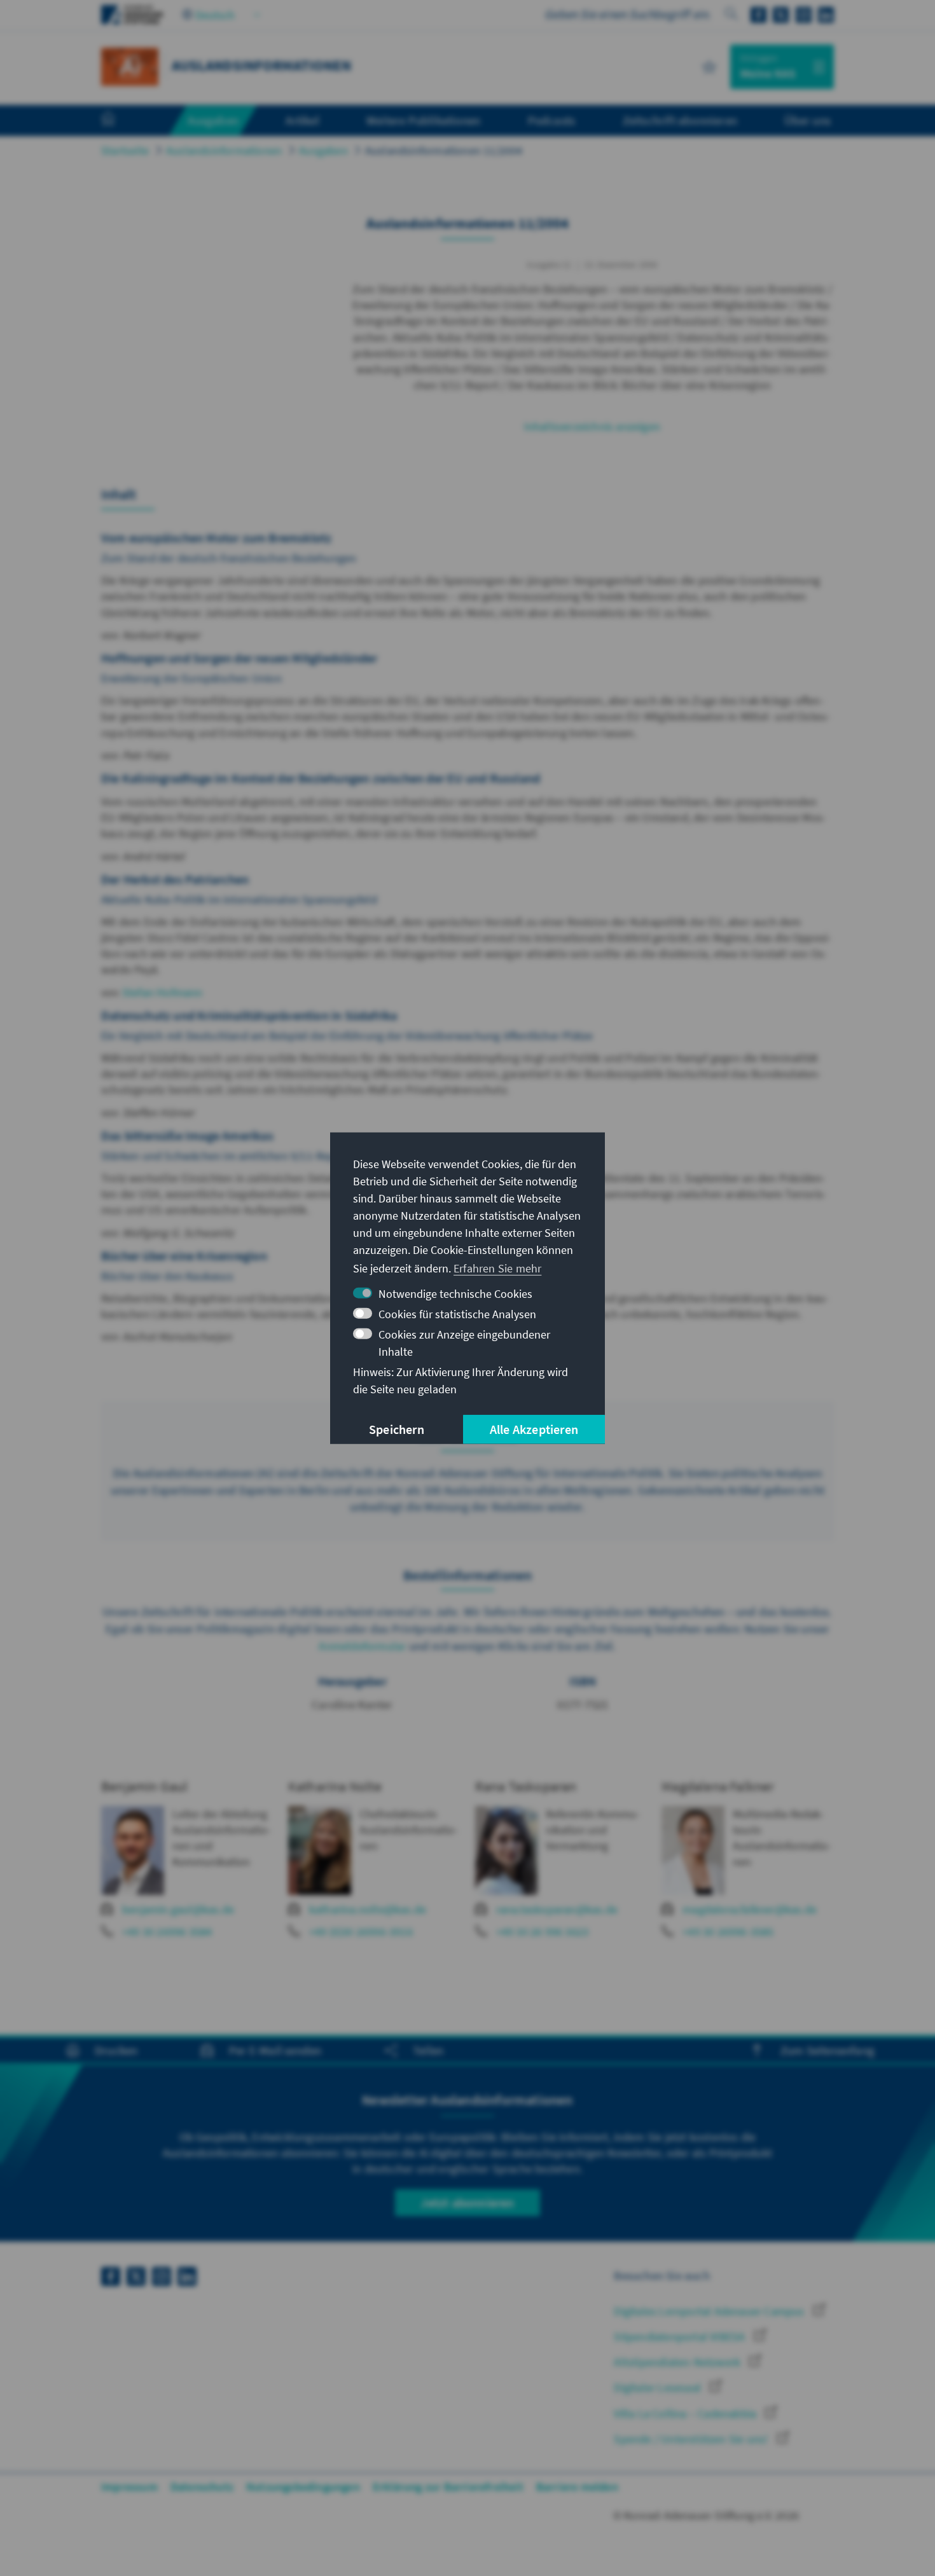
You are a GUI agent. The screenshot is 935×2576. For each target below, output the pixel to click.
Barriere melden (577, 2487)
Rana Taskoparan (526, 1786)
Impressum (129, 2487)
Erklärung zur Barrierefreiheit (448, 2487)
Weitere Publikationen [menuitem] (423, 120)
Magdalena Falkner (718, 1786)
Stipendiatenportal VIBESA (681, 2337)
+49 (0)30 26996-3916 (361, 1932)
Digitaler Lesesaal (659, 2387)
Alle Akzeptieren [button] (534, 1429)
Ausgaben (323, 150)
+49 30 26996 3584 (167, 1932)
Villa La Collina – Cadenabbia (686, 2414)
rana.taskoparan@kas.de (557, 1909)
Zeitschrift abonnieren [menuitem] (680, 120)
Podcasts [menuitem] (552, 120)
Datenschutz (202, 2487)
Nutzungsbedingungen (303, 2487)
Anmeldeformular (362, 1646)
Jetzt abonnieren (467, 2202)
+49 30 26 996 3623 (543, 1932)
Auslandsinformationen (224, 150)
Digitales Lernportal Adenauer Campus (710, 2311)
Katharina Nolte (335, 1786)
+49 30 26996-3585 (728, 1932)
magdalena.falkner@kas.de (750, 1909)
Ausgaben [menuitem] (213, 120)
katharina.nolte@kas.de (368, 1909)
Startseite (125, 150)
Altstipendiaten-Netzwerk (678, 2362)
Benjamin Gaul (145, 1786)
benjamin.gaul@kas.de (178, 1909)
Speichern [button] (397, 1429)
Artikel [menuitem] (302, 120)
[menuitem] (121, 121)
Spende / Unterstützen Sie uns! (692, 2439)
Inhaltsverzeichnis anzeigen (592, 426)
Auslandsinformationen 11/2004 (444, 150)
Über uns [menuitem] (807, 120)
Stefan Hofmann (163, 992)
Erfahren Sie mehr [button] (497, 1268)
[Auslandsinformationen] (130, 65)
